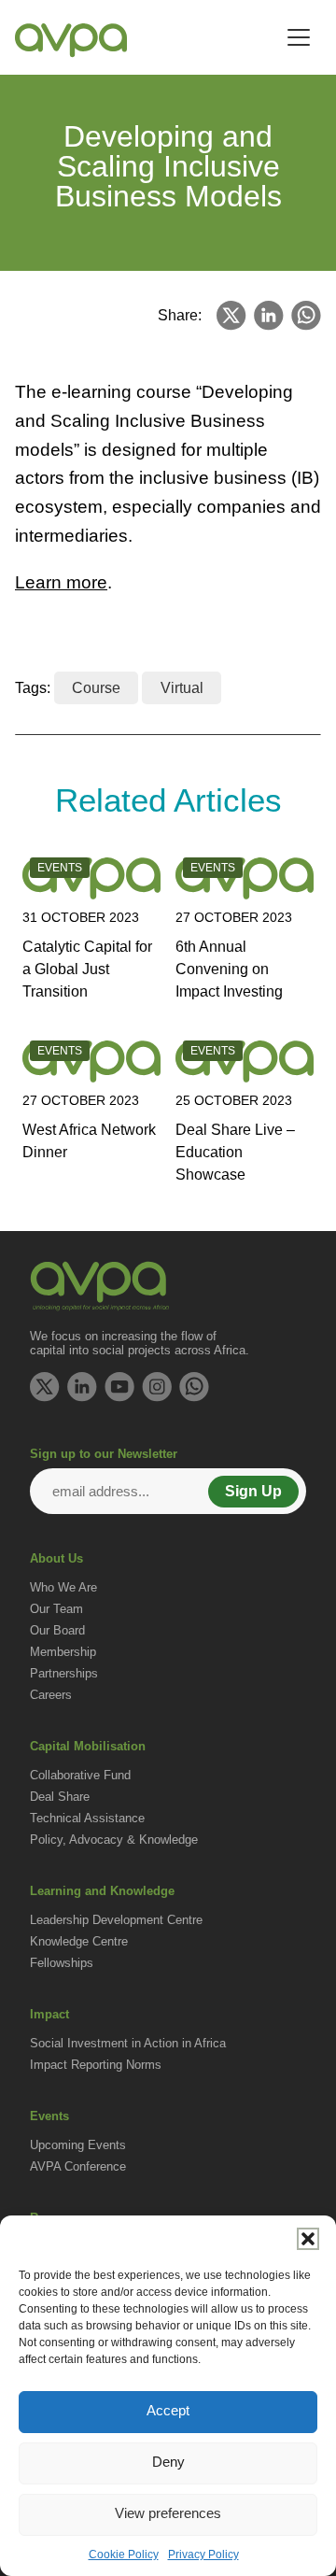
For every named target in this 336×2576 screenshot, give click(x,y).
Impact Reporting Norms (96, 2065)
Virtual (182, 688)
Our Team (56, 1609)
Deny (168, 2462)
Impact (49, 2014)
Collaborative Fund (80, 1775)
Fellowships (62, 1963)
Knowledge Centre (79, 1941)
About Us (56, 1558)
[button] (308, 2239)
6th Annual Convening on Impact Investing (229, 969)
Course (96, 688)
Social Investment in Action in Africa (128, 2043)
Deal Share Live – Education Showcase (235, 1152)
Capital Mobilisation (88, 1746)
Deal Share (60, 1797)
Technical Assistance (87, 1818)
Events (49, 2116)
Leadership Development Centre (116, 1920)
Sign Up (253, 1491)
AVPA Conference (78, 2166)
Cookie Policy (124, 2555)
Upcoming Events (78, 2145)
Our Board (57, 1630)
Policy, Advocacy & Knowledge (114, 1840)
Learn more (61, 582)
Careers (51, 1695)
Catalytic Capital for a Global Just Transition (87, 969)
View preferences (168, 2513)
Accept (168, 2410)
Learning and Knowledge (102, 1891)
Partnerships (64, 1673)
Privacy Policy (203, 2555)
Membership (63, 1652)
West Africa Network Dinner (89, 1141)
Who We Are (63, 1587)
